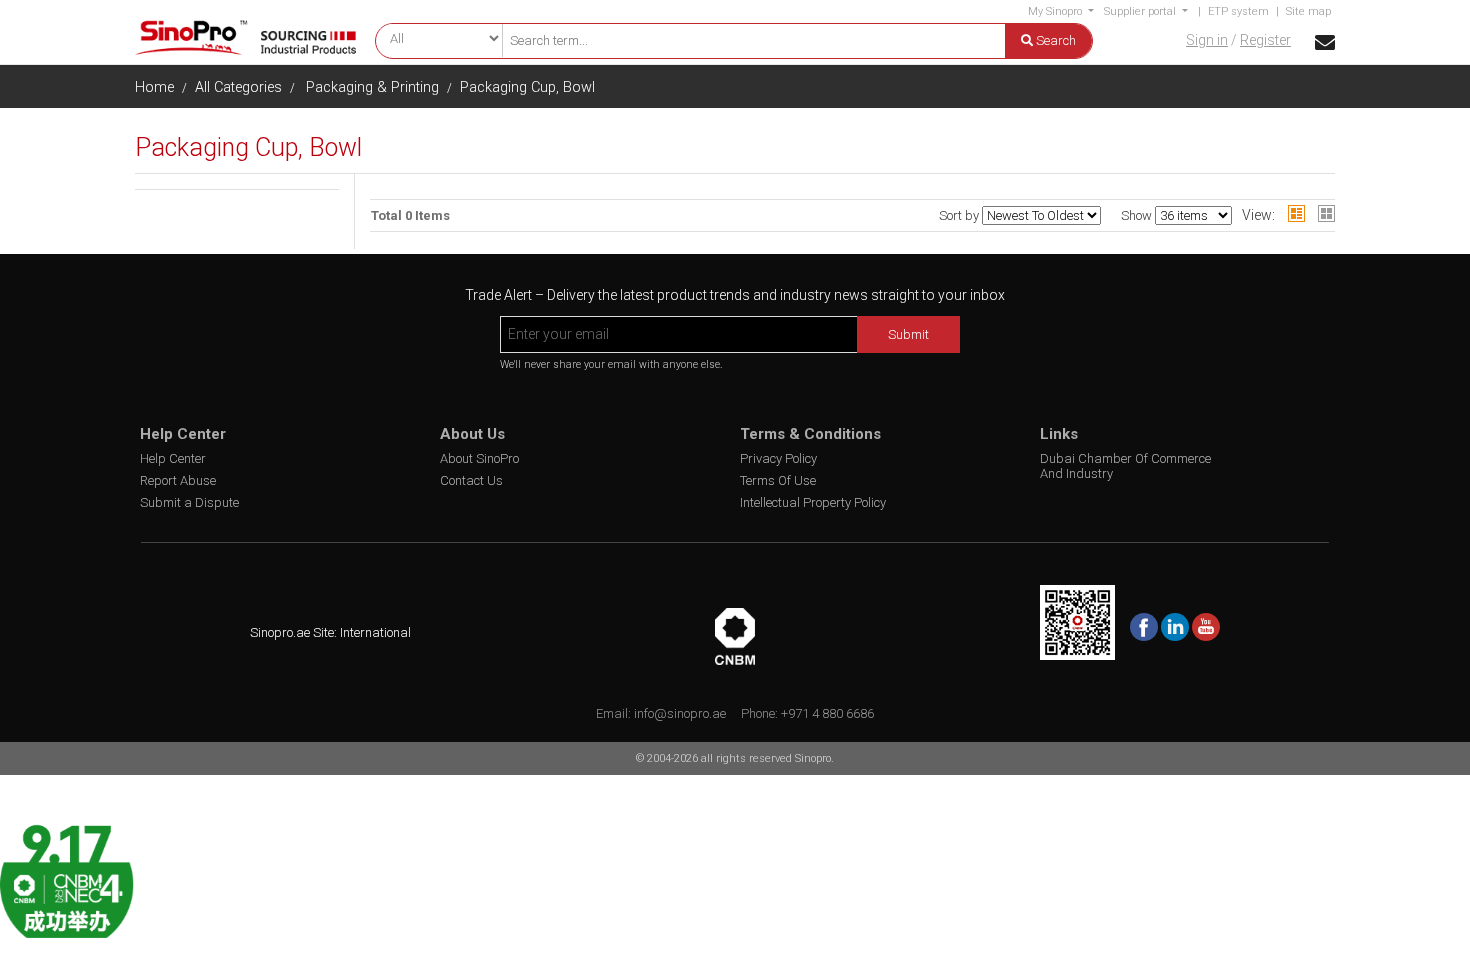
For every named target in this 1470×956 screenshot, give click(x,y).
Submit (908, 334)
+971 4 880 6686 (827, 713)
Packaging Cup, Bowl (527, 87)
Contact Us (471, 480)
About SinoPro (479, 458)
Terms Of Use (778, 480)
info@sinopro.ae (680, 713)
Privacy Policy (778, 458)
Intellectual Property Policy (813, 502)
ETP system (1238, 11)
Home (154, 87)
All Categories (238, 87)
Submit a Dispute (189, 502)
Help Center (173, 458)
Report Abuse (178, 480)
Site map (1308, 11)
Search (1054, 40)
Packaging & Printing (372, 87)
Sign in (1207, 40)
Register (1265, 40)
